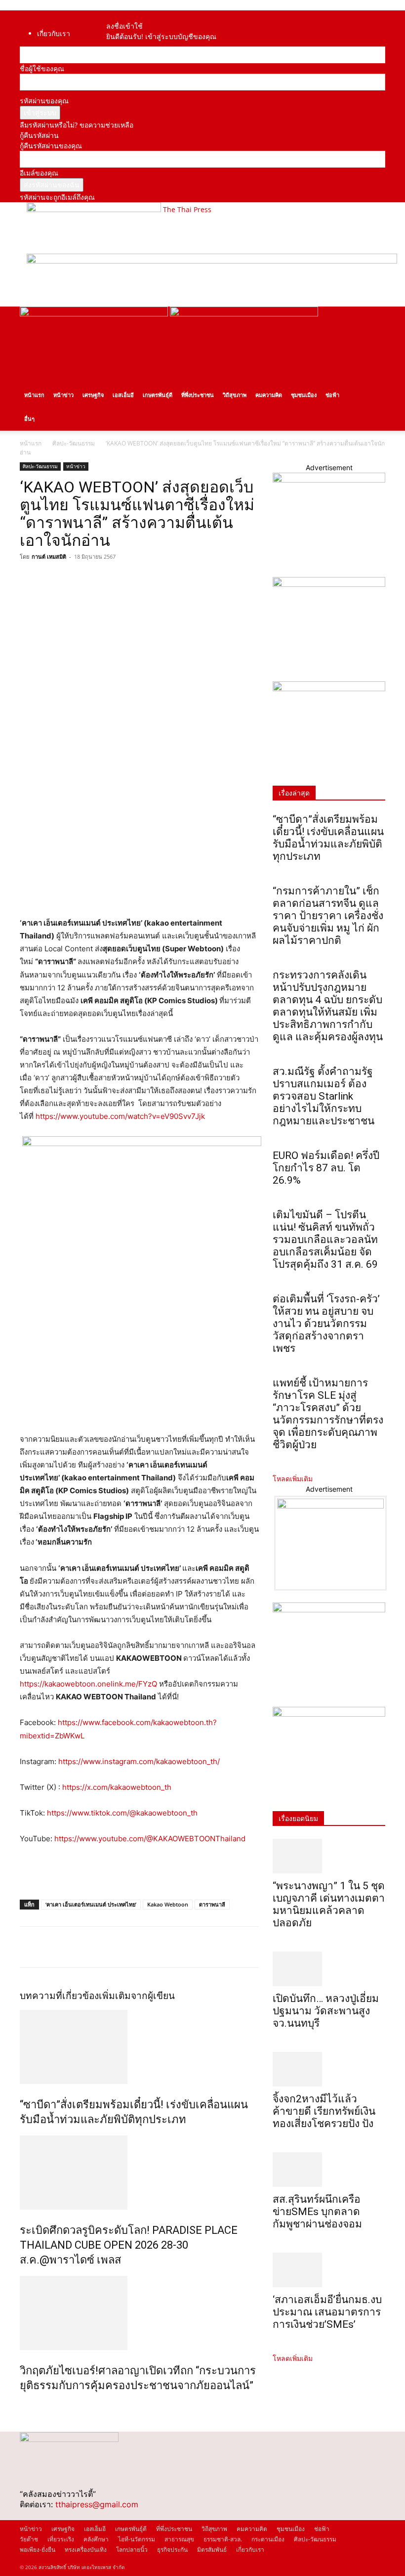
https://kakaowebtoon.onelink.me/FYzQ (88, 1684)
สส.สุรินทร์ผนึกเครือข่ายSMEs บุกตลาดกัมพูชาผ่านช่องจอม (317, 2212)
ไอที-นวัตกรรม (137, 2539)
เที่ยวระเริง (61, 2539)
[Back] (128, 16)
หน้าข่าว (63, 395)
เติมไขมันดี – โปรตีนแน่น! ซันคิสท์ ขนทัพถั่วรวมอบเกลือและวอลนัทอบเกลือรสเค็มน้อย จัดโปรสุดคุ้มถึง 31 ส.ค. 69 (325, 1240)
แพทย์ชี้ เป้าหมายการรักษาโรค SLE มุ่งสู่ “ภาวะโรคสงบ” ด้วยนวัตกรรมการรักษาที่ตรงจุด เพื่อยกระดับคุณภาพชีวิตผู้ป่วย (328, 1414)
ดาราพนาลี (212, 1904)
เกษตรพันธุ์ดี (158, 395)
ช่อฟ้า (332, 395)
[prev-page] (22, 2407)
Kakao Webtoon (168, 1904)
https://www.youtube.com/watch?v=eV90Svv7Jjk (120, 1116)
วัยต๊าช (29, 2539)
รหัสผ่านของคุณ (44, 101)
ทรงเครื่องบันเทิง (86, 2550)
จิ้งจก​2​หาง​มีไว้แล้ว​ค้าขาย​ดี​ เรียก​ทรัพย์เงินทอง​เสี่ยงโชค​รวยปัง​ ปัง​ (324, 2111)
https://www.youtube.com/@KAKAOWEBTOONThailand (150, 1839)
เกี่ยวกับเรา (54, 33)
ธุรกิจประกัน (172, 2550)
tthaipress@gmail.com (97, 2504)
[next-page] (28, 2407)
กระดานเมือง (268, 2539)
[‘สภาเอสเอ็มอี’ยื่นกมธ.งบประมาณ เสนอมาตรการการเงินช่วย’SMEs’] (329, 2270)
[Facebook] (116, 16)
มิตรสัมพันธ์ (212, 2550)
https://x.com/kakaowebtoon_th (117, 1787)
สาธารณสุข (179, 2539)
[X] (52, 579)
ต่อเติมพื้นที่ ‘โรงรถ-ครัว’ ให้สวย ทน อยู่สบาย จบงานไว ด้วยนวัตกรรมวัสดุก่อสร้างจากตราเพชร (326, 1324)
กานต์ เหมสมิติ (49, 556)
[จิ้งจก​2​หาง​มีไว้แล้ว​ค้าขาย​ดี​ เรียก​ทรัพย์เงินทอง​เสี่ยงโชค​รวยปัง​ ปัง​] (329, 2069)
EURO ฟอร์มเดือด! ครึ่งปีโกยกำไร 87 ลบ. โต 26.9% (326, 1168)
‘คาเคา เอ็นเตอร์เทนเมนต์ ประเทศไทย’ (91, 1904)
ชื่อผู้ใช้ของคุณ (42, 68)
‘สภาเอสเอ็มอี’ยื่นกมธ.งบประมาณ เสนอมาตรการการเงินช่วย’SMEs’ (327, 2312)
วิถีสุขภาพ (235, 395)
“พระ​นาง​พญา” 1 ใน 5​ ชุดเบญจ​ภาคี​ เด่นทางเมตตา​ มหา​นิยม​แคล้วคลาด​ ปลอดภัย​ (329, 1904)
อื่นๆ (29, 419)
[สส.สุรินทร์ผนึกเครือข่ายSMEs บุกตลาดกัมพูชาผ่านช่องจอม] (329, 2170)
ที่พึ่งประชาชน (198, 395)
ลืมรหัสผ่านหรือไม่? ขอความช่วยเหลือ (77, 125)
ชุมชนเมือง (304, 395)
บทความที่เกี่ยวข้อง (59, 1996)
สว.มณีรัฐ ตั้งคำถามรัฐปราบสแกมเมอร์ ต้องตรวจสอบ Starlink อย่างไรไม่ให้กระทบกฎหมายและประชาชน (324, 1096)
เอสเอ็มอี (123, 395)
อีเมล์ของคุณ (39, 173)
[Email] (98, 579)
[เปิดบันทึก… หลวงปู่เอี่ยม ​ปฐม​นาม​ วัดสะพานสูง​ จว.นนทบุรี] (329, 1969)
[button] (373, 319)
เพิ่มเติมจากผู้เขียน (137, 1996)
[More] (121, 579)
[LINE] (75, 579)
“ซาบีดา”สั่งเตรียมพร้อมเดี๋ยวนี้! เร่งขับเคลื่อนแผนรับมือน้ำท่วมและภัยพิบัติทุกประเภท (328, 838)
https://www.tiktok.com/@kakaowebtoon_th (122, 1813)
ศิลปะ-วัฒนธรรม (74, 443)
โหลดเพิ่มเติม (293, 1479)
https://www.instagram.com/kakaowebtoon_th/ (139, 1761)
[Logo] (95, 314)
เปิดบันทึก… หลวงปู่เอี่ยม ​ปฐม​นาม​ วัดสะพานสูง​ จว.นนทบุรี (327, 2011)
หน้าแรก (34, 395)
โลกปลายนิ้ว (132, 2550)
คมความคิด (269, 395)
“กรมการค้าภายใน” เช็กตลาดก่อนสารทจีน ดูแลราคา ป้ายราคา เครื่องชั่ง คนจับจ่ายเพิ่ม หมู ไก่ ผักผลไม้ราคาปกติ (328, 916)
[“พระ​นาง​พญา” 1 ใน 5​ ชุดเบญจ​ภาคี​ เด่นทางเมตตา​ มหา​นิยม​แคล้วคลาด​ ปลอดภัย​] (329, 1856)
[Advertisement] (135, 1873)
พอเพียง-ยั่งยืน (38, 2550)
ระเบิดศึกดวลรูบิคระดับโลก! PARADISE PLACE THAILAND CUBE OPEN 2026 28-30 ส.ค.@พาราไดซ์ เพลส (129, 2245)
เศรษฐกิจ (93, 395)
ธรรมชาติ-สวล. (223, 2539)
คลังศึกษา (96, 2539)
